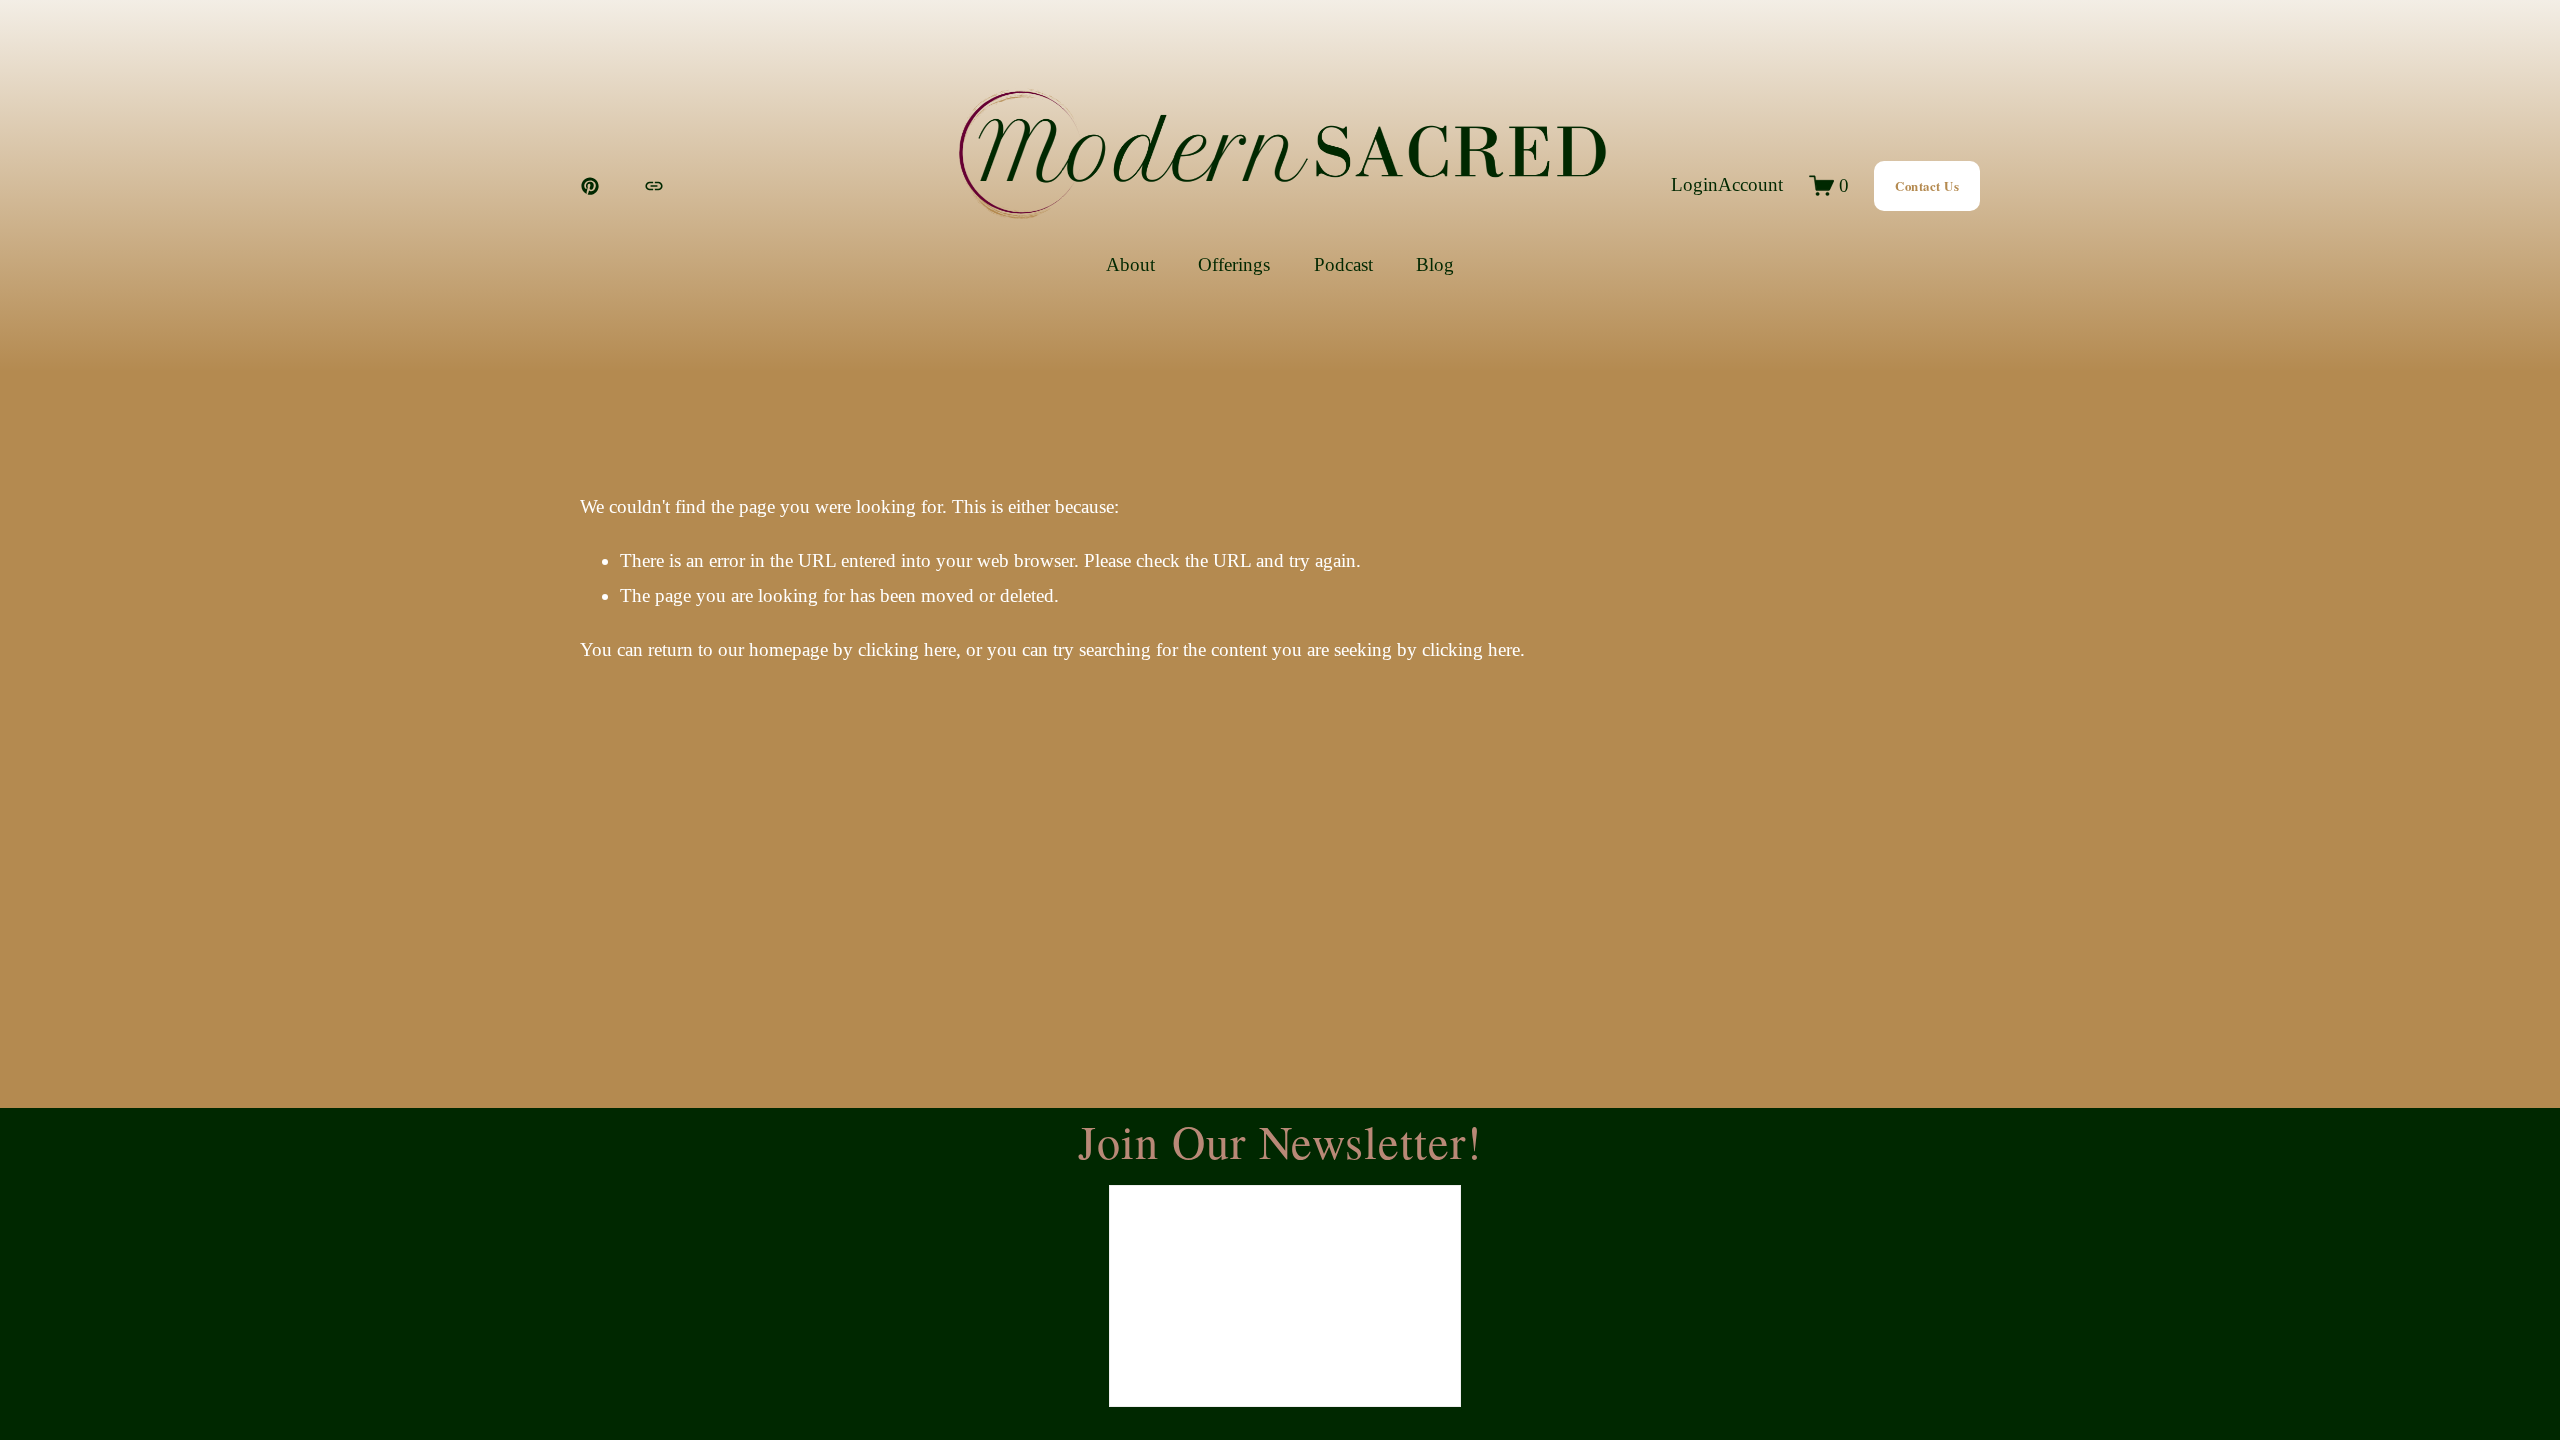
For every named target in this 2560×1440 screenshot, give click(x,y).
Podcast (1343, 264)
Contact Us (1927, 186)
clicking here (907, 649)
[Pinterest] (590, 186)
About (1130, 264)
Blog (1435, 264)
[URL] (654, 186)
